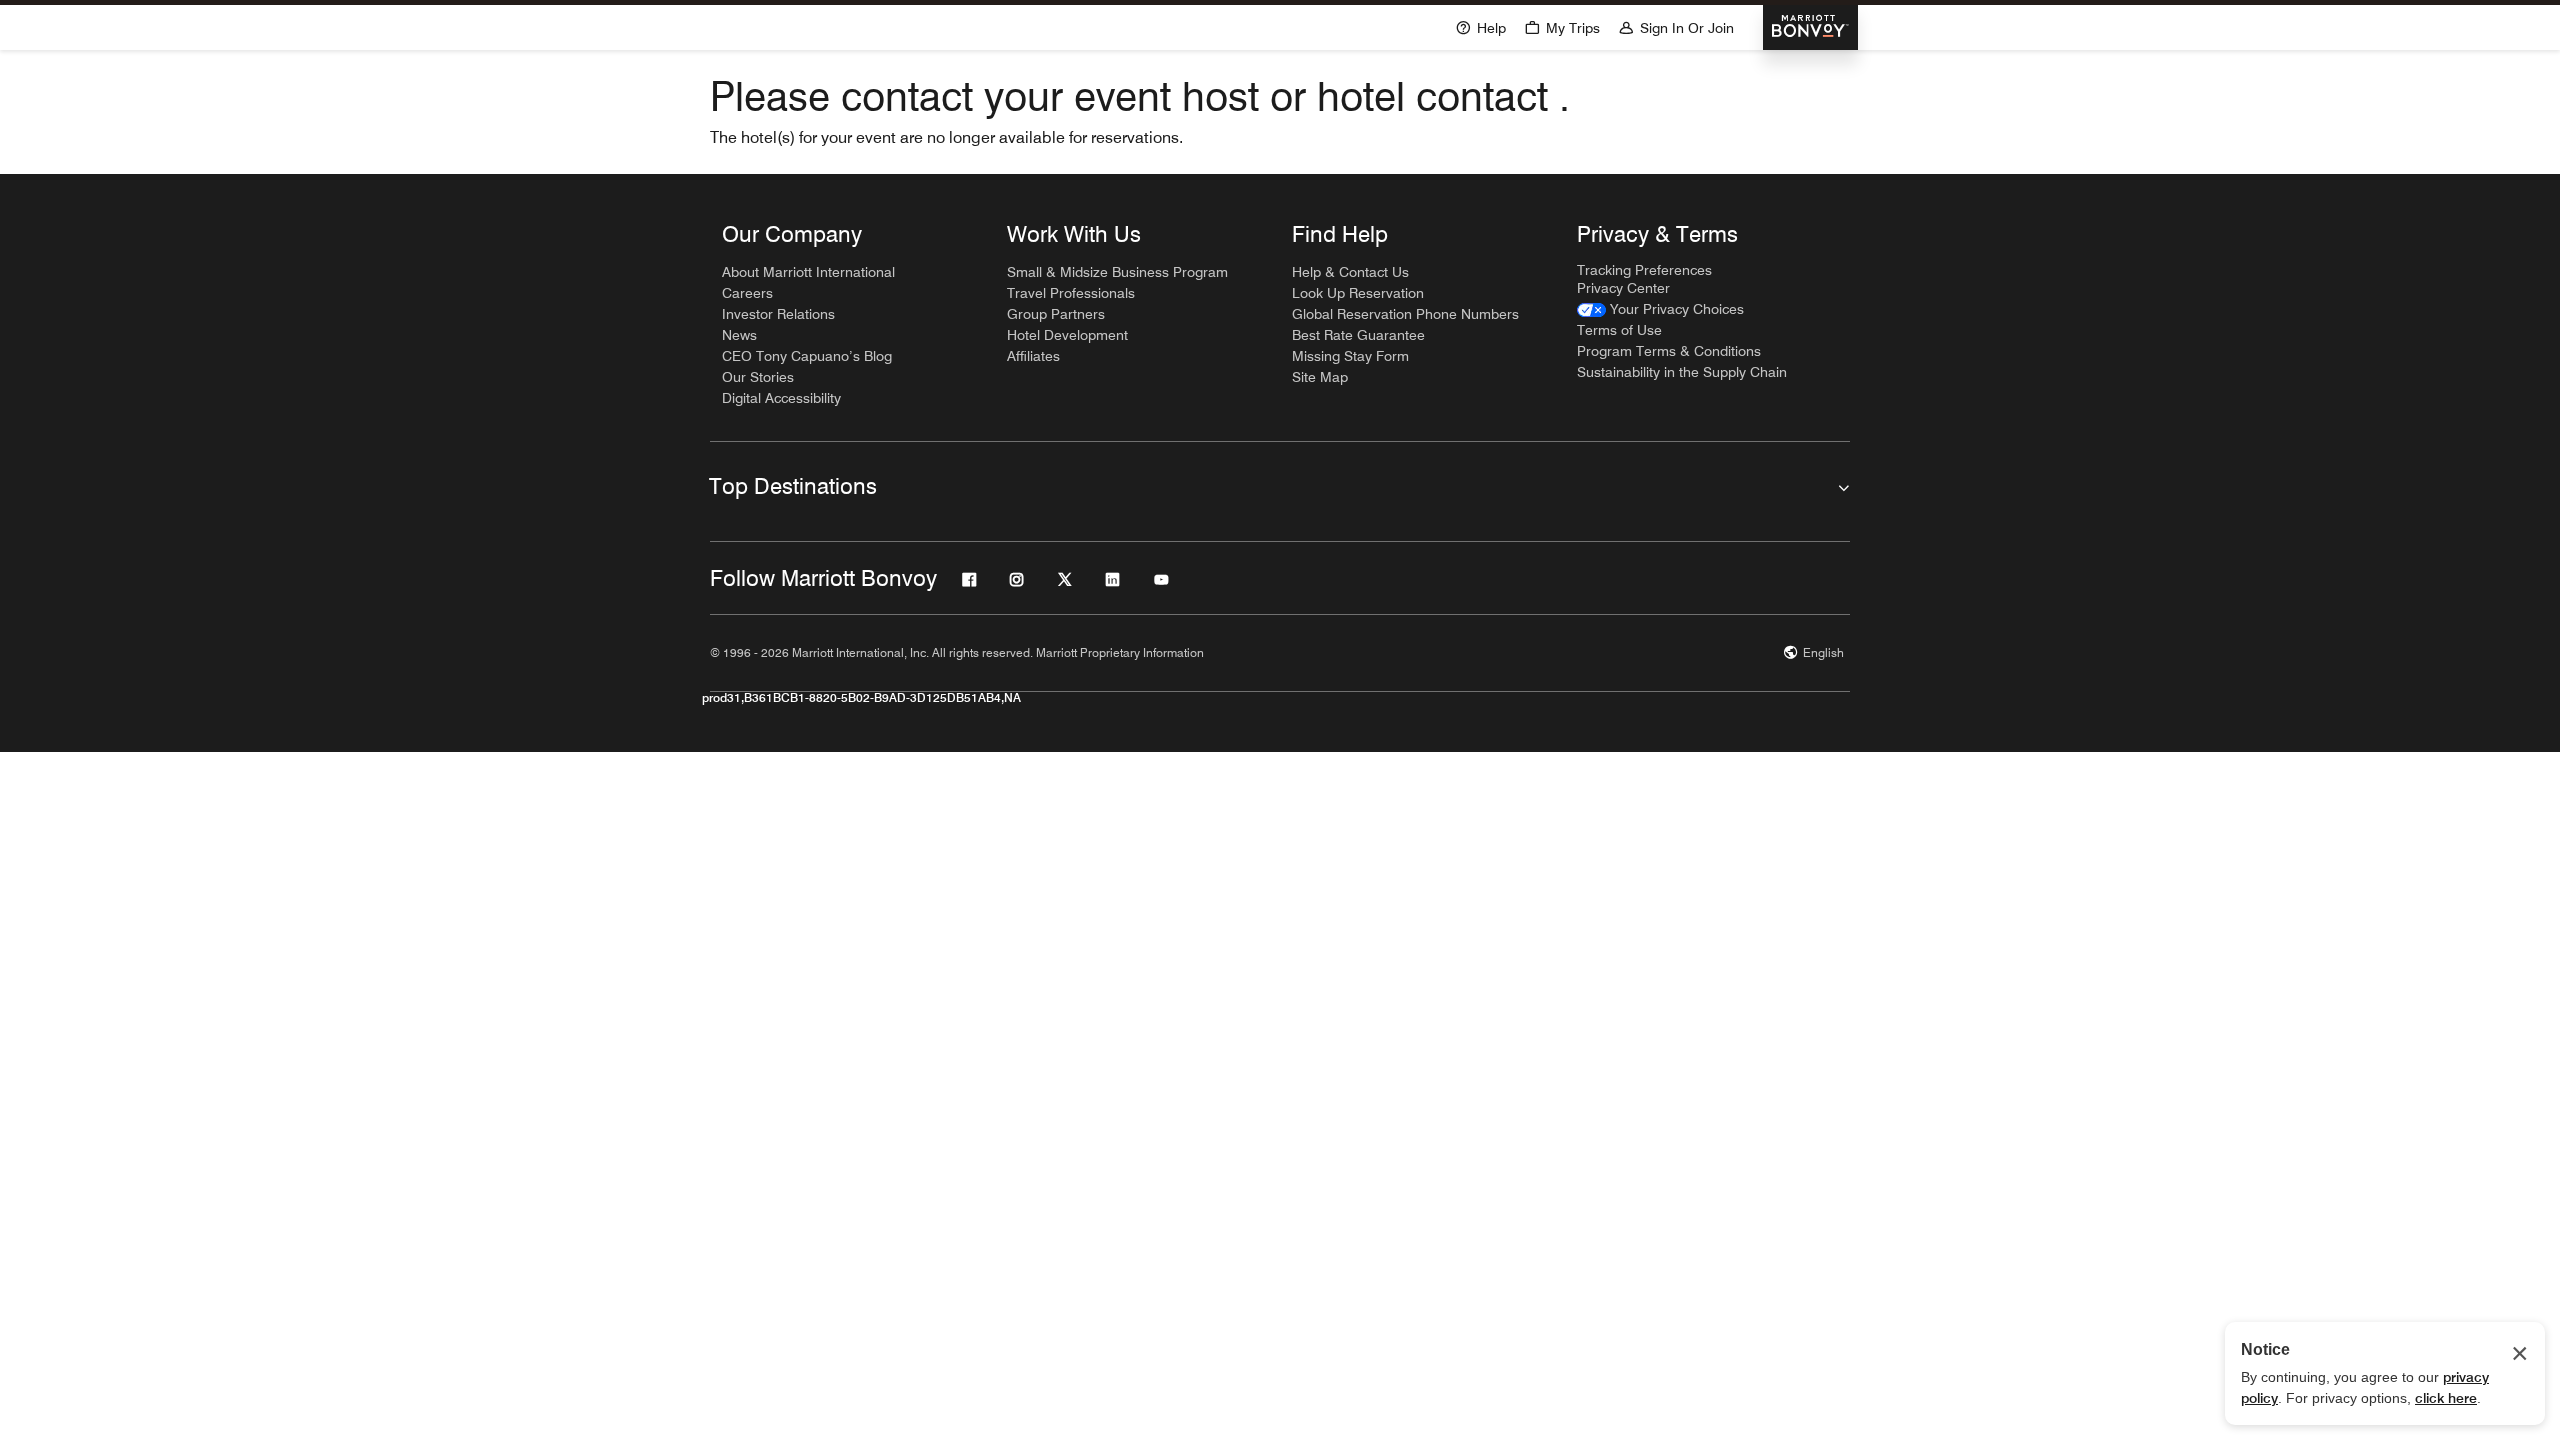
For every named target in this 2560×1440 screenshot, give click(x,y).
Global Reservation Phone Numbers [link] (1405, 314)
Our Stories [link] (758, 377)
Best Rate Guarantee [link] (1358, 335)
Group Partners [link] (1056, 314)
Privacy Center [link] (1623, 288)
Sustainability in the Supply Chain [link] (1682, 372)
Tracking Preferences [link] (1644, 270)
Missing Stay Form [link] (1350, 356)
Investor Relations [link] (778, 314)
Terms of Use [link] (1619, 330)
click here (2446, 1398)
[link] (1660, 309)
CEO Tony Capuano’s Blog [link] (807, 356)
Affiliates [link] (1033, 356)
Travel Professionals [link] (1071, 293)
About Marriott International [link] (808, 272)
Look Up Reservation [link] (1358, 293)
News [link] (739, 335)
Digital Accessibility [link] (781, 398)
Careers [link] (747, 293)
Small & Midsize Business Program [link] (1117, 272)
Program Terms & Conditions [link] (1669, 351)
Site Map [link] (1320, 377)
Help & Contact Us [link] (1350, 272)
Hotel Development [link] (1067, 335)
